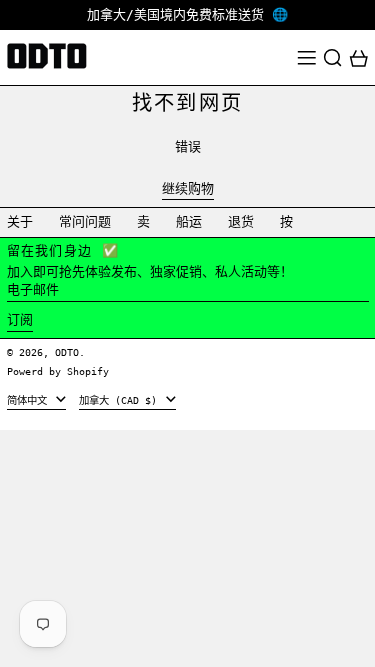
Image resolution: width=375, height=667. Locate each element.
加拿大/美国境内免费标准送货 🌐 (187, 14)
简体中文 (30, 400)
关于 (20, 221)
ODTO (67, 352)
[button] (333, 58)
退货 (241, 221)
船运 (189, 221)
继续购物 (188, 188)
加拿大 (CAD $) (121, 400)
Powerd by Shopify (58, 371)
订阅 (20, 319)
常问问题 (85, 221)
